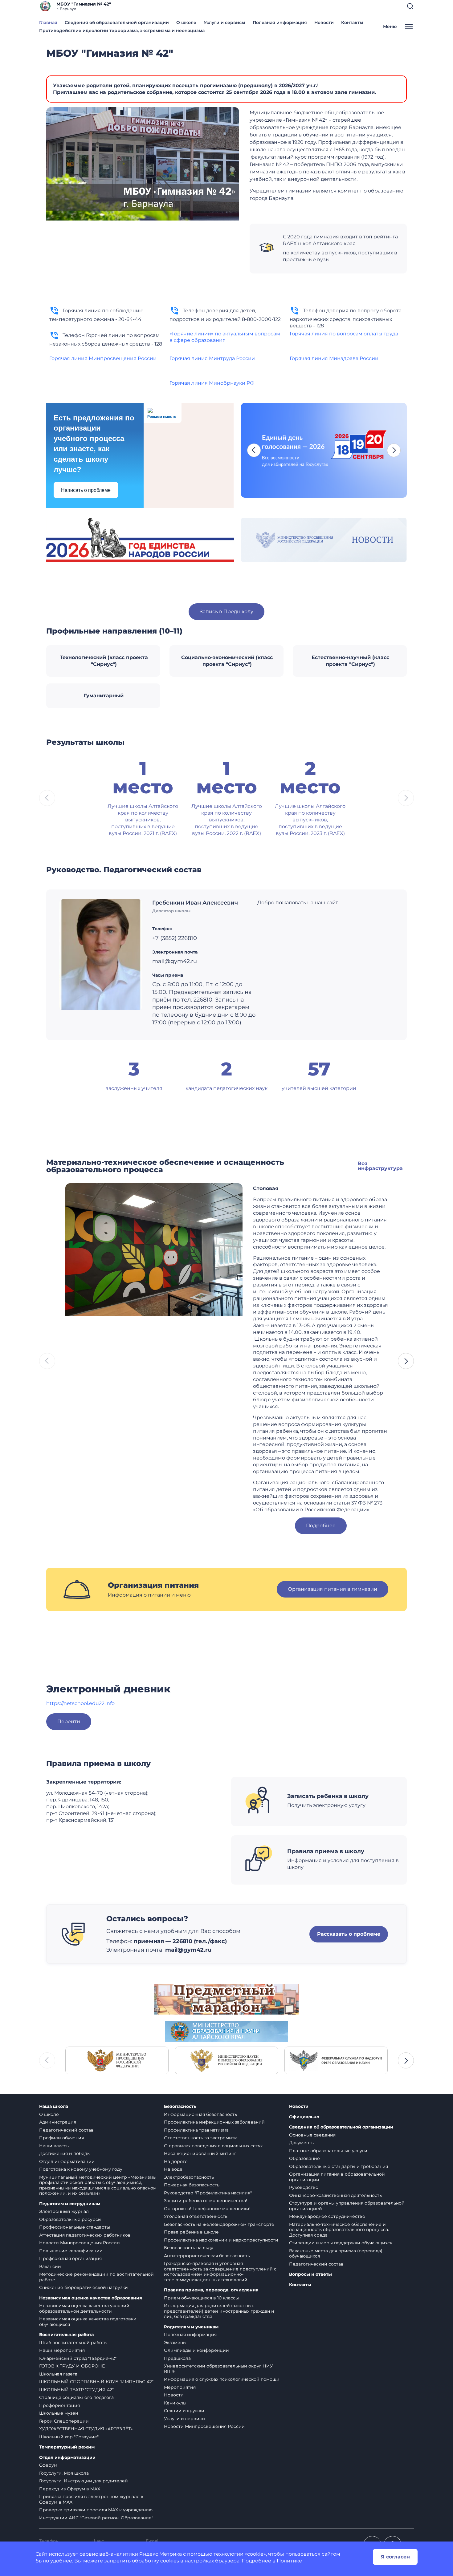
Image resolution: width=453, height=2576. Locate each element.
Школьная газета (58, 2374)
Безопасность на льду (189, 2248)
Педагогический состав (66, 2130)
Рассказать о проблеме (349, 1934)
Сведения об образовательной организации (117, 22)
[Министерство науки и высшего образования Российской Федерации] (226, 2060)
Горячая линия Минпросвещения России (103, 358)
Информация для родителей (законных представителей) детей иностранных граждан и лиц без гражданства (219, 2311)
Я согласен (395, 2557)
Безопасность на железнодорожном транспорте (219, 2224)
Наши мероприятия (62, 2350)
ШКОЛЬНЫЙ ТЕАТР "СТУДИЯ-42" (76, 2390)
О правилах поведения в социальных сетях (213, 2146)
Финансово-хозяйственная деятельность (335, 2195)
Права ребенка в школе (191, 2232)
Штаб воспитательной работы (73, 2343)
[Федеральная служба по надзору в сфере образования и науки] (336, 2060)
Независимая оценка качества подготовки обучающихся (88, 2322)
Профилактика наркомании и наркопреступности (221, 2240)
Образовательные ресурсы (70, 2219)
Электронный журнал (64, 2211)
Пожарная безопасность (192, 2185)
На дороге (176, 2161)
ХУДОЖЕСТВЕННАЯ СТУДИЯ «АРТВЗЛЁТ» (86, 2429)
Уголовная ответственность (196, 2216)
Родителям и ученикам (191, 2327)
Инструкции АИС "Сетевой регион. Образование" (96, 2518)
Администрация (58, 2122)
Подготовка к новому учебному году (81, 2169)
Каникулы (175, 2403)
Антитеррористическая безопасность (207, 2256)
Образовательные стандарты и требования (339, 2166)
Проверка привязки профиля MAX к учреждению (96, 2510)
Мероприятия (180, 2387)
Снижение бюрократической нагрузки (84, 2287)
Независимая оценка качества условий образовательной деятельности (84, 2308)
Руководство (304, 2187)
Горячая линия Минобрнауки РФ (212, 383)
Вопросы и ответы (310, 2274)
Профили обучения (61, 2138)
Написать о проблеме (86, 490)
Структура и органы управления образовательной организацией (347, 2206)
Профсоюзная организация (70, 2258)
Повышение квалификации (71, 2251)
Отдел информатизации (67, 2161)
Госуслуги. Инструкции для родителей (84, 2481)
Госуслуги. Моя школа (64, 2473)
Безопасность (180, 2106)
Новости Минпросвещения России (80, 2243)
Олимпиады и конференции (196, 2350)
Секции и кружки (184, 2411)
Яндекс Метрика (161, 2554)
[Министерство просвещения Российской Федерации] (117, 2060)
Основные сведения (312, 2135)
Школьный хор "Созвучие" (69, 2437)
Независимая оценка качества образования (91, 2298)
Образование (304, 2158)
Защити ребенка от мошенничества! (206, 2201)
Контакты (352, 22)
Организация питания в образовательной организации (337, 2177)
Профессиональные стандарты (75, 2227)
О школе (186, 22)
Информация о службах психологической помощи (222, 2379)
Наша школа (54, 2106)
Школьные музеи (59, 2413)
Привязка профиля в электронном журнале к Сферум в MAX (91, 2499)
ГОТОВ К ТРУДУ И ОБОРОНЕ (72, 2366)
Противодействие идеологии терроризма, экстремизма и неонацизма (122, 30)
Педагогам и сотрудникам (70, 2204)
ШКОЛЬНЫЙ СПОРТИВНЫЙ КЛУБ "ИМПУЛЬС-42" (96, 2382)
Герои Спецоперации (64, 2421)
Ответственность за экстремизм (201, 2138)
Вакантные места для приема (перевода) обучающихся (336, 2254)
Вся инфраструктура (380, 1166)
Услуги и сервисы (224, 22)
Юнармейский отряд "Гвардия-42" (78, 2358)
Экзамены (175, 2343)
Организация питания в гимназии (333, 1589)
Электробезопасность (189, 2177)
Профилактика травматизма (196, 2130)
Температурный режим (67, 2447)
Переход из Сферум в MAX (70, 2489)
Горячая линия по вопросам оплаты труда (344, 334)
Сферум (48, 2465)
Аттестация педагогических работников (85, 2235)
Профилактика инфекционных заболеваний (214, 2122)
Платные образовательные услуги (328, 2151)
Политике (289, 2561)
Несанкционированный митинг (200, 2153)
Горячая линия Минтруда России (212, 358)
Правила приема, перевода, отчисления (211, 2290)
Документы (302, 2143)
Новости (324, 22)
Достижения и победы (65, 2153)
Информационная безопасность (200, 2114)
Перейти (69, 1721)
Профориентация (59, 2405)
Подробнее (321, 1526)
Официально (304, 2117)
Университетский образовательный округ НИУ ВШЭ (218, 2369)
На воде (173, 2169)
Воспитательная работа (66, 2335)
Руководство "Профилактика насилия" (208, 2193)
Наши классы (54, 2146)
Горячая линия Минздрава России (334, 358)
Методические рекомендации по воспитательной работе (96, 2277)
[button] (410, 6)
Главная (48, 22)
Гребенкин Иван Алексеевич (195, 903)
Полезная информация (280, 22)
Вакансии (50, 2266)
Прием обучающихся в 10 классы (201, 2298)
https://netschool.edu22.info (80, 1703)
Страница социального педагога (76, 2397)
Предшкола (177, 2358)
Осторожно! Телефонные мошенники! (207, 2209)
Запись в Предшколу (226, 612)
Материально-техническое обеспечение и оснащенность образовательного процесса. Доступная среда (339, 2230)
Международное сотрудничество (327, 2216)
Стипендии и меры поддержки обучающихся (341, 2243)
